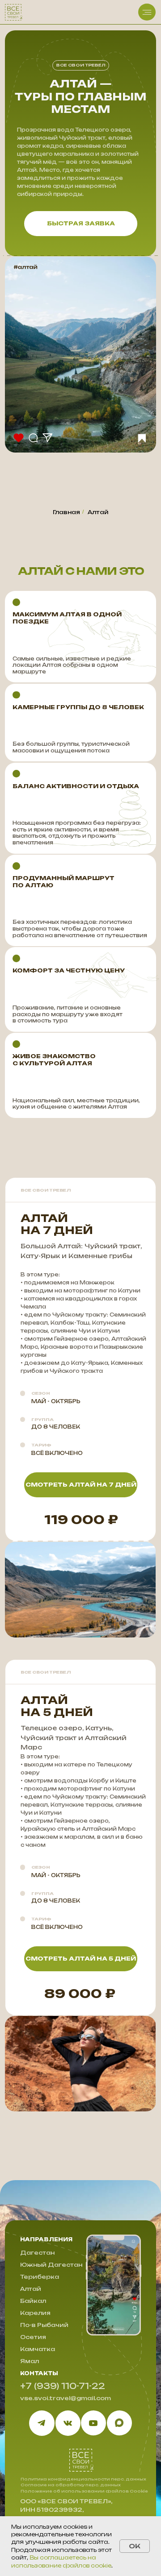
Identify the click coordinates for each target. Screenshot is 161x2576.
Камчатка (38, 2349)
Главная (66, 512)
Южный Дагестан (51, 2265)
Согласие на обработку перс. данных (71, 2485)
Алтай (98, 512)
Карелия (35, 2313)
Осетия (33, 2337)
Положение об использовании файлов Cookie (84, 2491)
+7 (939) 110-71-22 (63, 2386)
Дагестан (37, 2253)
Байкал (33, 2301)
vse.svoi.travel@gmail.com (66, 2398)
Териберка (40, 2277)
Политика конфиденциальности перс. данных (83, 2479)
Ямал (30, 2361)
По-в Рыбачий (44, 2325)
